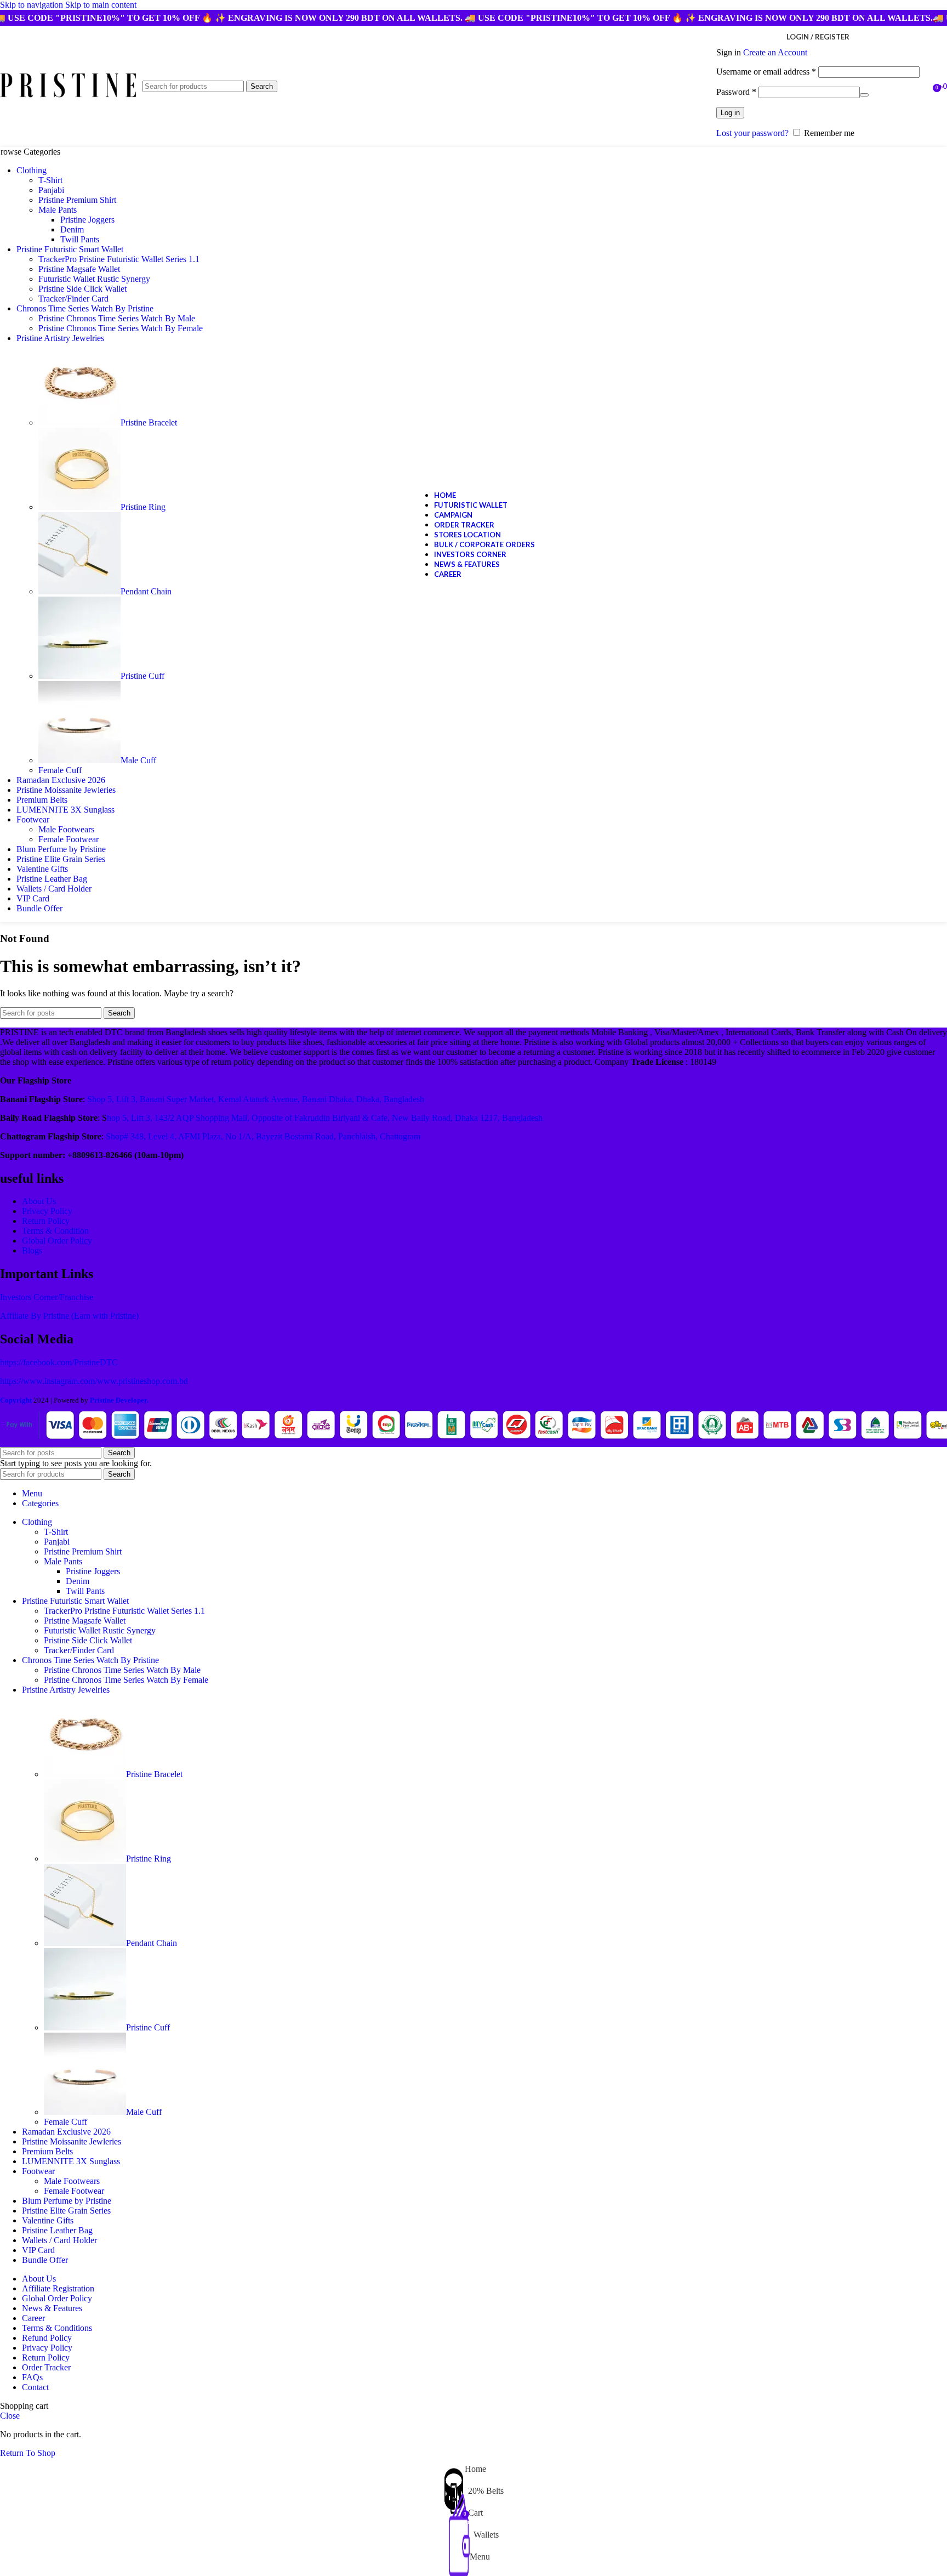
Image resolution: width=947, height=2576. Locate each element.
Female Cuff (60, 770)
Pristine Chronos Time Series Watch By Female (121, 328)
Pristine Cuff (142, 676)
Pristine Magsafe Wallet (79, 269)
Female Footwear (69, 839)
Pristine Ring (143, 507)
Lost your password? (752, 133)
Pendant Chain (146, 591)
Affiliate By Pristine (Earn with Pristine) (69, 1316)
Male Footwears (66, 829)
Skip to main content (101, 5)
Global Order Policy (57, 1241)
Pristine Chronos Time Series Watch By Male (117, 318)
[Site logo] (69, 97)
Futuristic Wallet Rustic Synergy (94, 279)
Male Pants (58, 210)
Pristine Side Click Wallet (82, 289)
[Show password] (864, 95)
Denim (72, 229)
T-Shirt (50, 180)
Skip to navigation (33, 5)
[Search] (925, 87)
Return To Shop (28, 2453)
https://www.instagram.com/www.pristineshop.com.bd (94, 1381)
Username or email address (766, 72)
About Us (39, 1201)
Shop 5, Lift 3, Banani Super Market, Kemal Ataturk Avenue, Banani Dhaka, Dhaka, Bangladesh (256, 1099)
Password (736, 92)
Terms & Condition (55, 1231)
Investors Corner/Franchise (47, 1297)
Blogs (32, 1250)
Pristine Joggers (87, 220)
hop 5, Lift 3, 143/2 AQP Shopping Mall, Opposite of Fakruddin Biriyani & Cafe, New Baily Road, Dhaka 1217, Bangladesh (325, 1118)
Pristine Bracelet (149, 422)
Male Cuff (138, 760)
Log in (730, 113)
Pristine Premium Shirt (77, 200)
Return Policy (46, 1221)
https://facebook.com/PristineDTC (59, 1362)
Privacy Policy (47, 1211)
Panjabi (51, 190)
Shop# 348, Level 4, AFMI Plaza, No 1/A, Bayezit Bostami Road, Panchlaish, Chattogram (263, 1136)
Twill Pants (80, 239)
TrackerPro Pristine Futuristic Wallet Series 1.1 (119, 259)
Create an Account (775, 52)
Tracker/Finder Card (73, 299)
